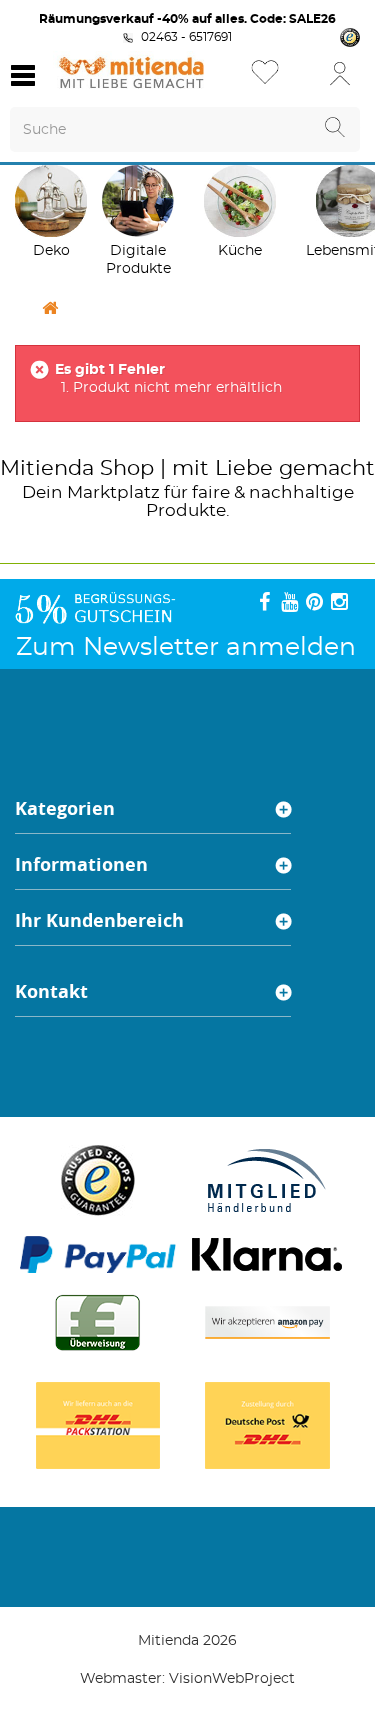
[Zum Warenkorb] (300, 79)
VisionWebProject (232, 1679)
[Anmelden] (340, 72)
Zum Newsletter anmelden (186, 647)
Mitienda (47, 468)
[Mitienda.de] (132, 72)
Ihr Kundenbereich (99, 920)
